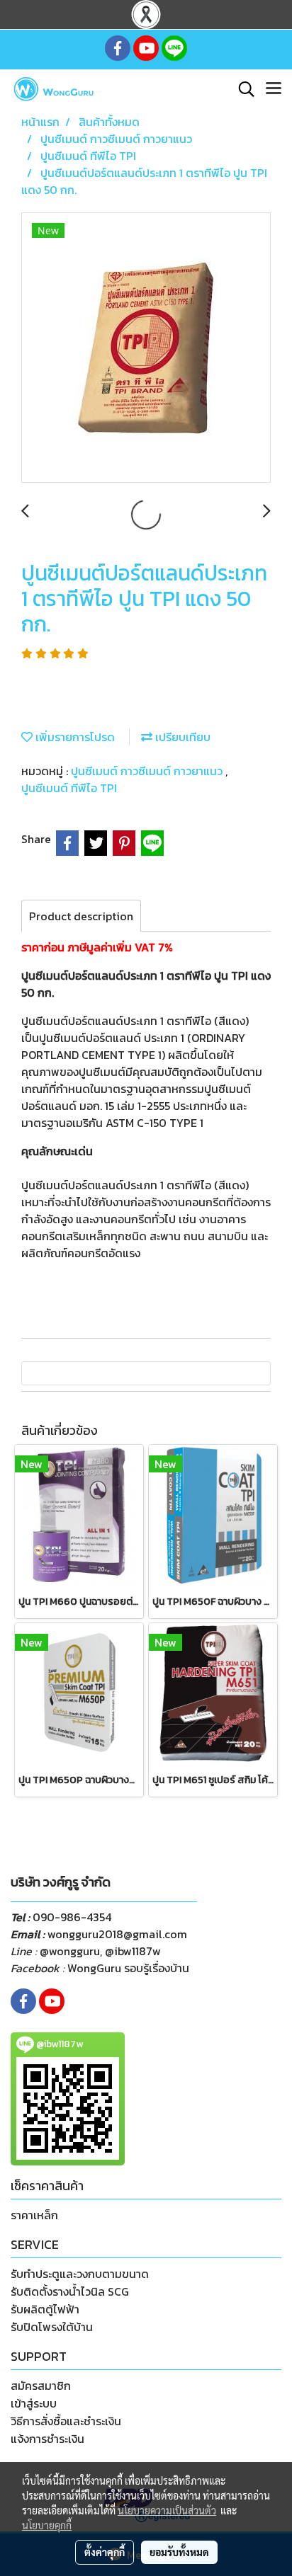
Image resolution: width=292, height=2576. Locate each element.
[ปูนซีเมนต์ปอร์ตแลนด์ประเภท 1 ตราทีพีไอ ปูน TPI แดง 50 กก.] (146, 348)
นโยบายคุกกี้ (47, 2525)
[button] (242, 89)
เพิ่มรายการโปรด (74, 737)
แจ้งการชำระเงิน (47, 2439)
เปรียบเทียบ (181, 737)
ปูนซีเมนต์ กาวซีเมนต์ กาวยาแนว (148, 771)
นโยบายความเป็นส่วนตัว (167, 2510)
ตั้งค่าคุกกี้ (105, 2552)
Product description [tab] (81, 916)
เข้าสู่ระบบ (34, 2403)
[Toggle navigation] (274, 89)
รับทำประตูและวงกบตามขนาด (80, 2274)
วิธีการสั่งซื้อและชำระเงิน (66, 2421)
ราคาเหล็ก (34, 2215)
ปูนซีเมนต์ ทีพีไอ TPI (69, 788)
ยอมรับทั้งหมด (179, 2552)
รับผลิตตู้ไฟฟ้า (45, 2309)
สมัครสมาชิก (41, 2386)
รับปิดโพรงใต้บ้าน (52, 2327)
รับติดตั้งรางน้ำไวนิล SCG (70, 2291)
